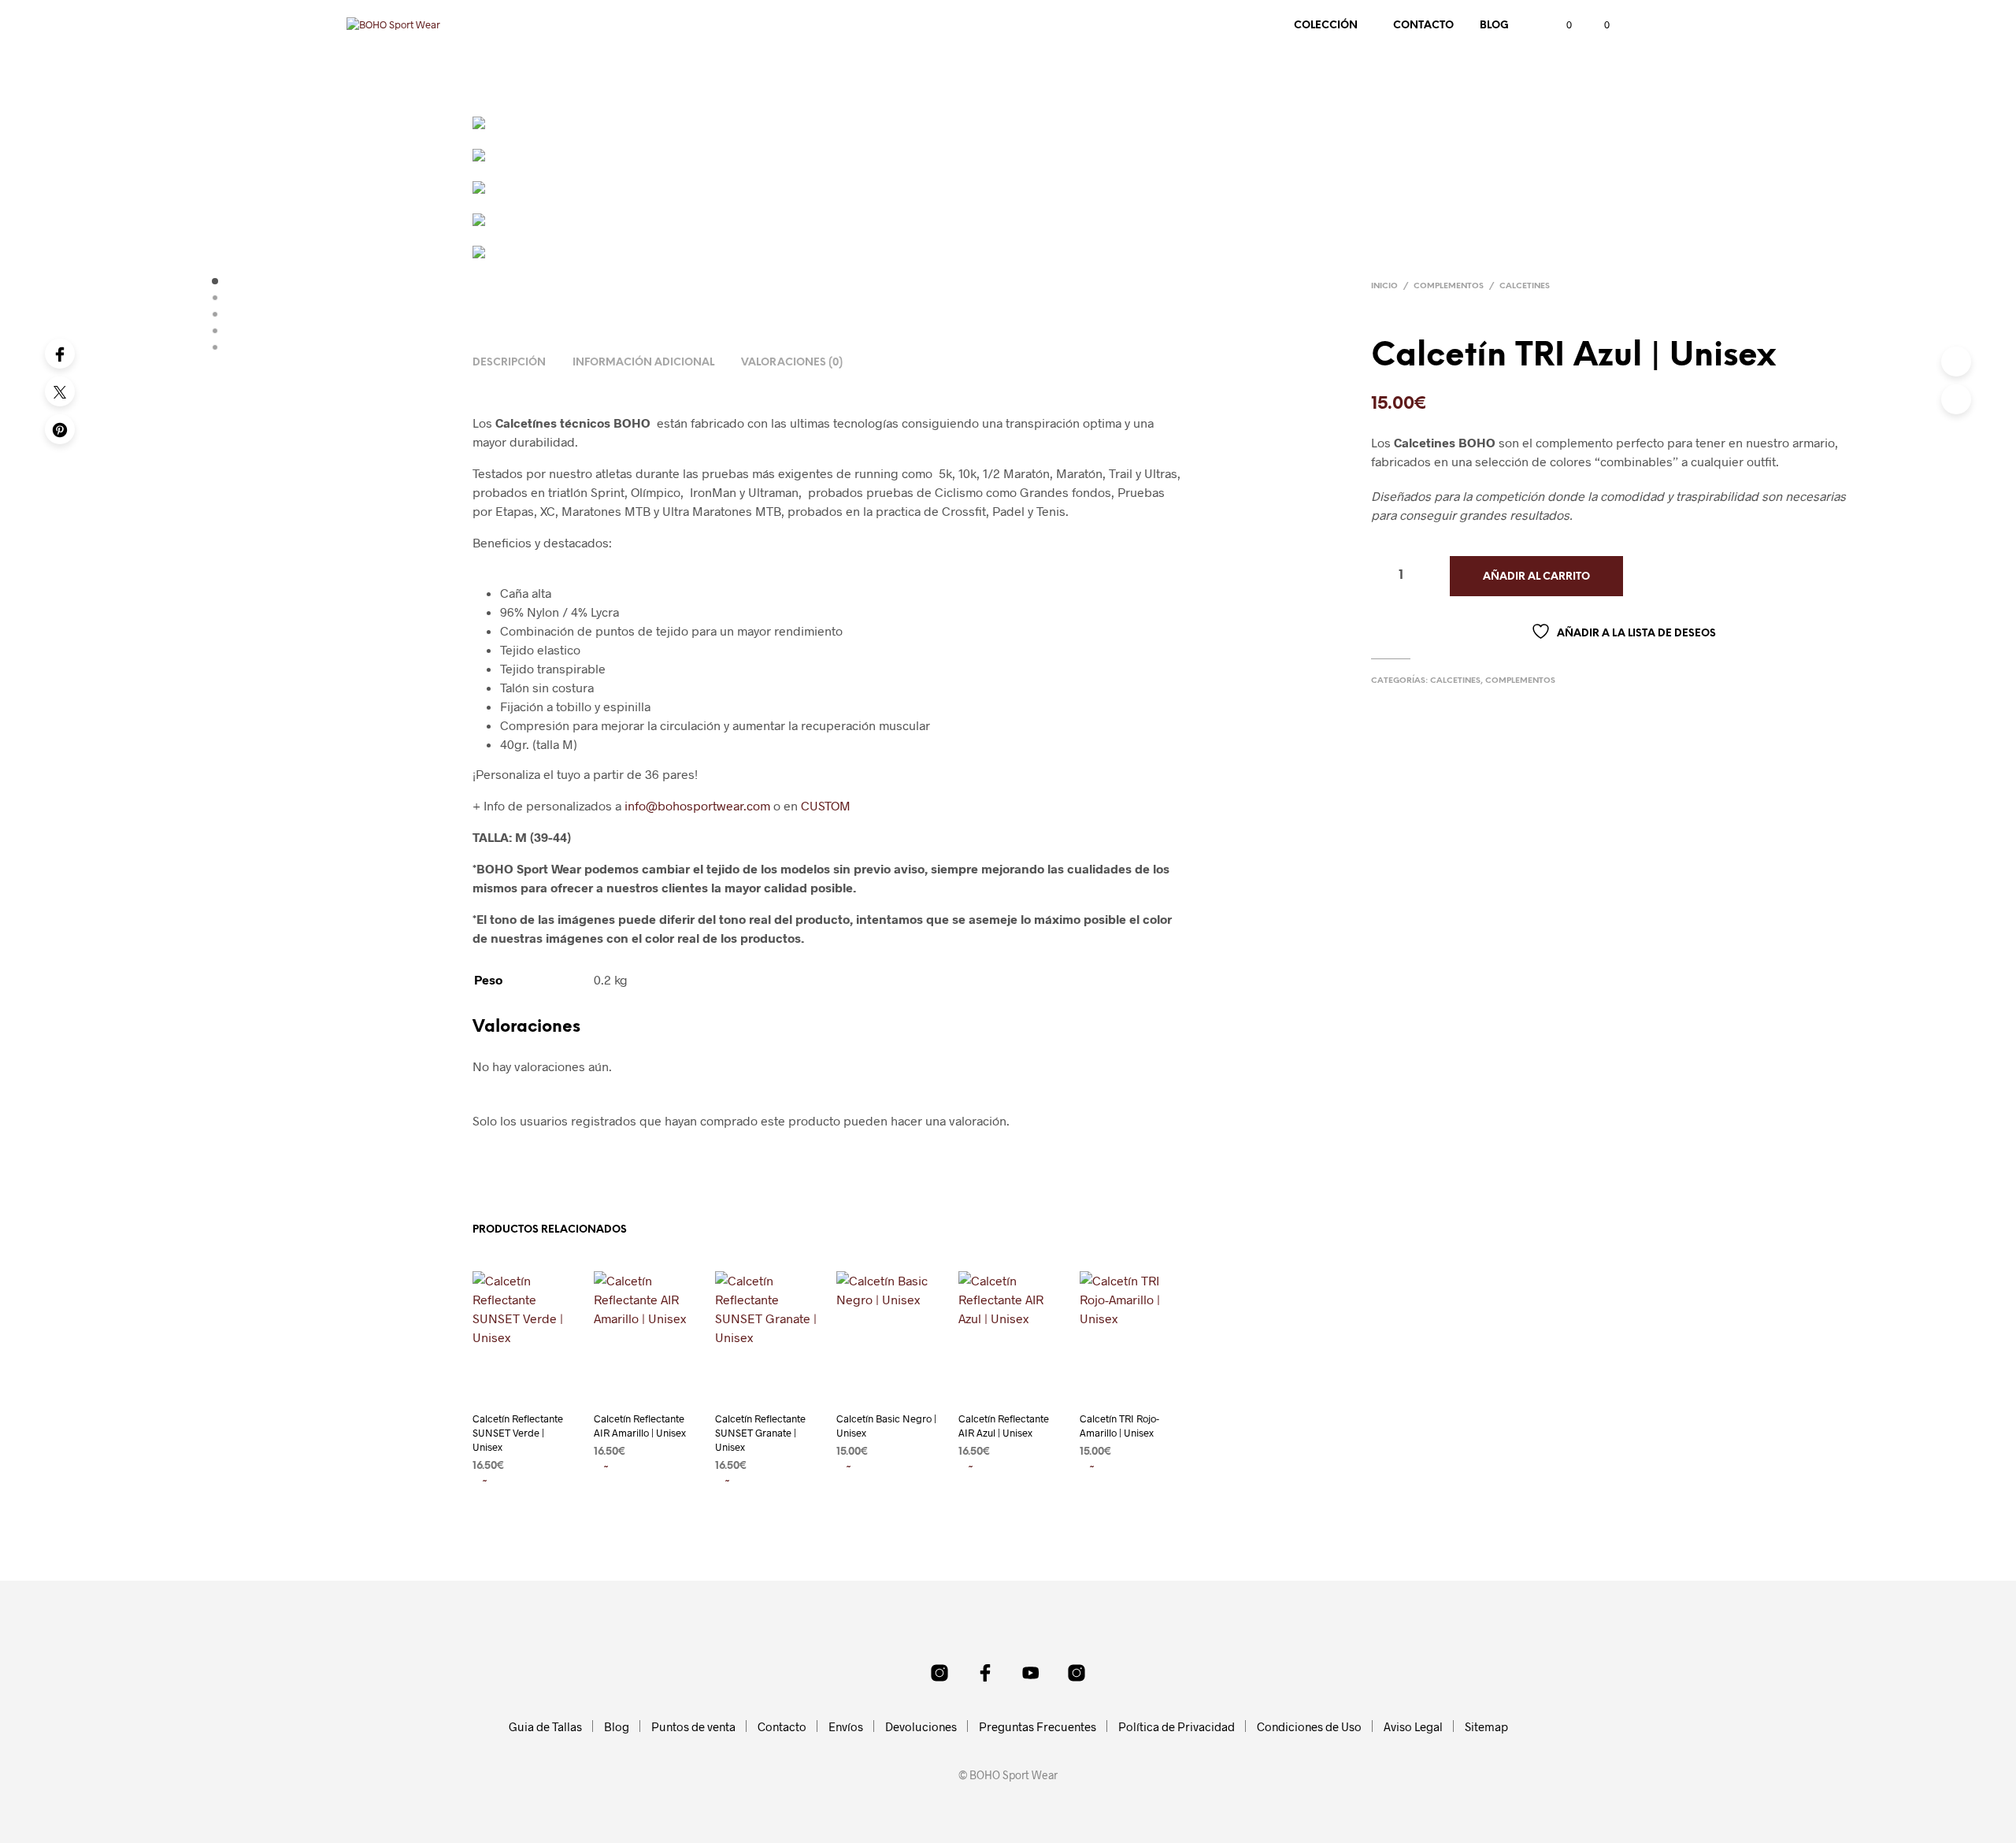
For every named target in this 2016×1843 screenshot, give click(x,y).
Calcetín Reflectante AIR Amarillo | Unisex (640, 1426)
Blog (1494, 26)
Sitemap (1486, 1726)
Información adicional (643, 363)
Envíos (846, 1726)
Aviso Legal (1413, 1726)
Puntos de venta (693, 1726)
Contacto (1423, 26)
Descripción (509, 363)
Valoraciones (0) (792, 363)
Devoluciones (921, 1726)
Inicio (1384, 286)
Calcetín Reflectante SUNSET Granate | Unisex (760, 1433)
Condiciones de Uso (1309, 1726)
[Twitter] (60, 391)
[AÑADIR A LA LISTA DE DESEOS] (524, 1387)
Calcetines (1525, 286)
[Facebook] (60, 354)
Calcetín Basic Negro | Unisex (886, 1426)
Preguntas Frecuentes (1038, 1726)
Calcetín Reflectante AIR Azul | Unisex (1004, 1426)
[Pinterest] (60, 429)
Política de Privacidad (1177, 1726)
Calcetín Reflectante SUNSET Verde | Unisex (518, 1433)
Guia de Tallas (545, 1726)
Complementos (1449, 286)
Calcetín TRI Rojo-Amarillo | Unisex (1119, 1426)
